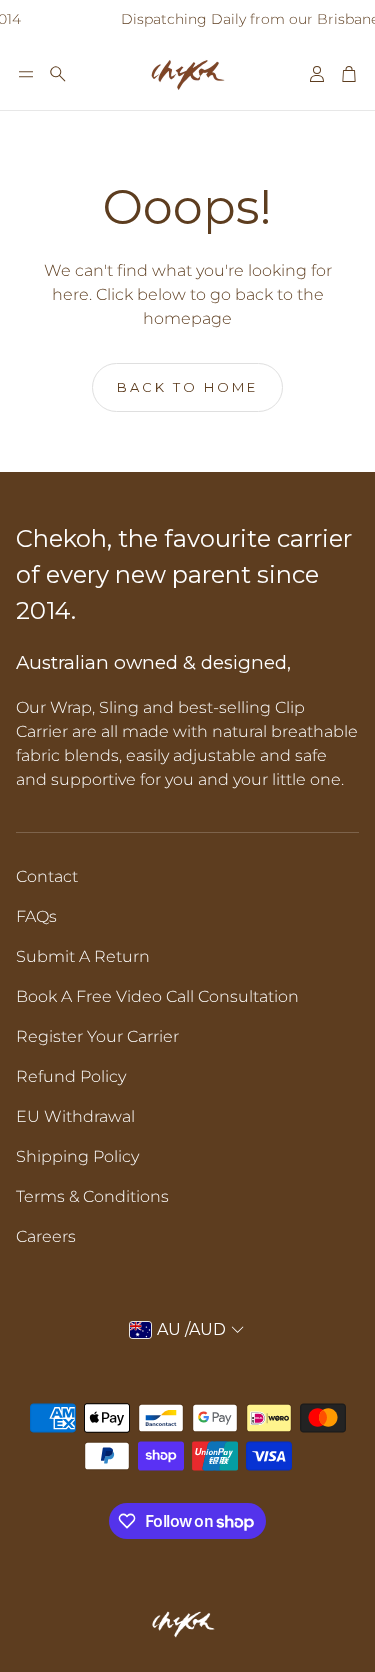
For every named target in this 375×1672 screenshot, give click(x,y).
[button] (26, 74)
